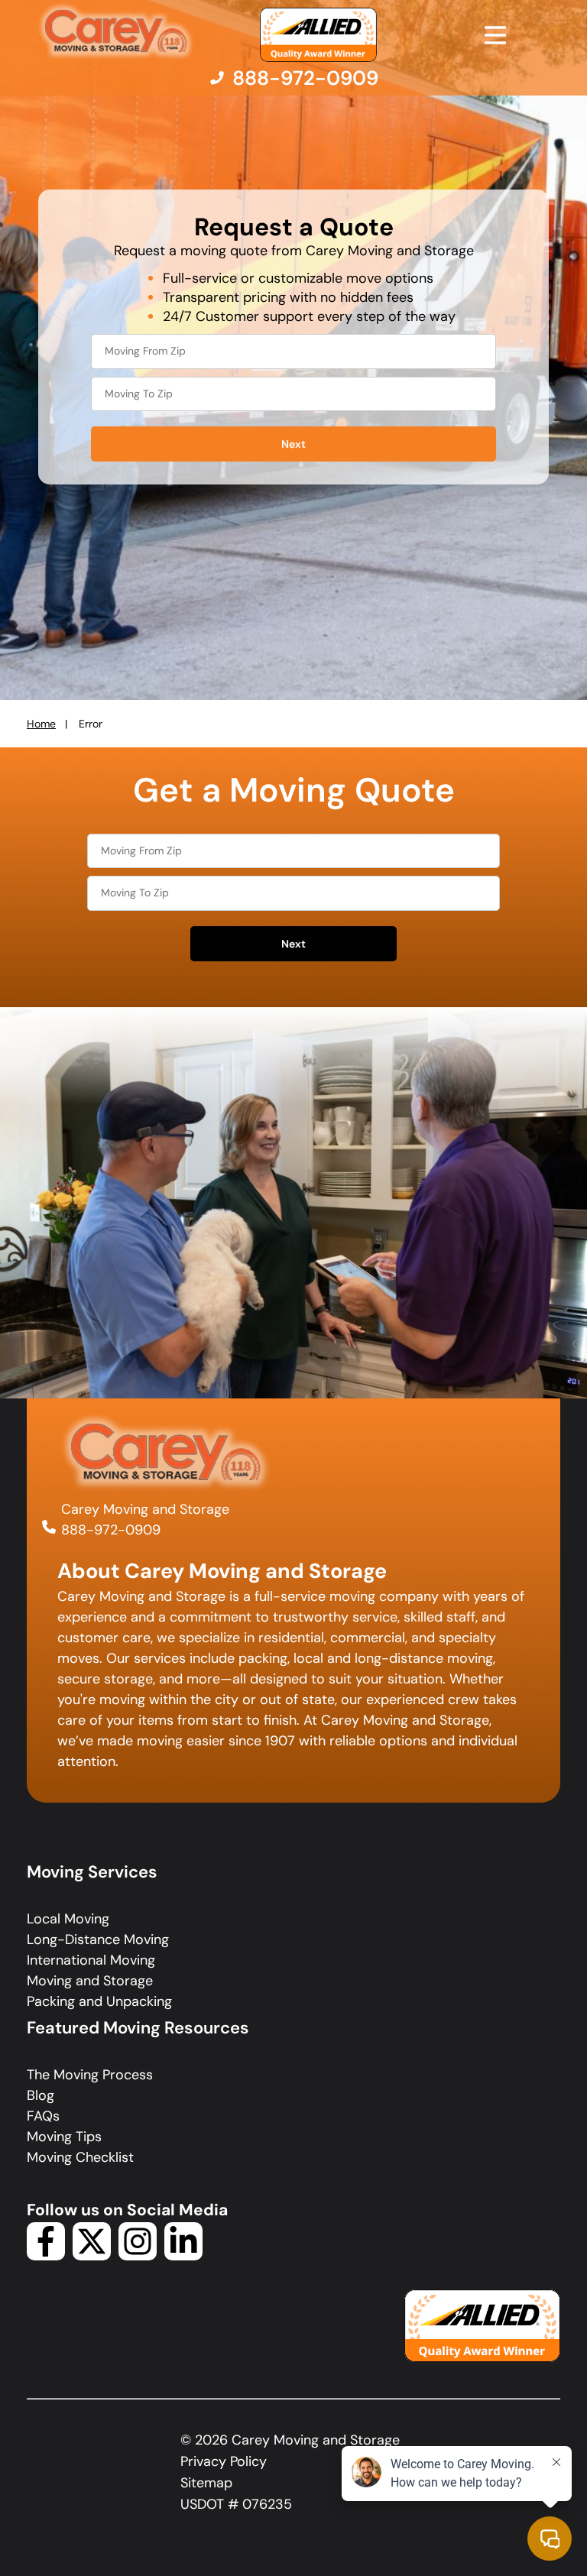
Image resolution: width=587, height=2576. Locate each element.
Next (293, 444)
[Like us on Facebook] (46, 2256)
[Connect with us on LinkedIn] (183, 2256)
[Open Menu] (495, 35)
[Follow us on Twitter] (92, 2256)
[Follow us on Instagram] (138, 2256)
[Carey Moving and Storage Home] (116, 32)
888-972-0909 (111, 1530)
